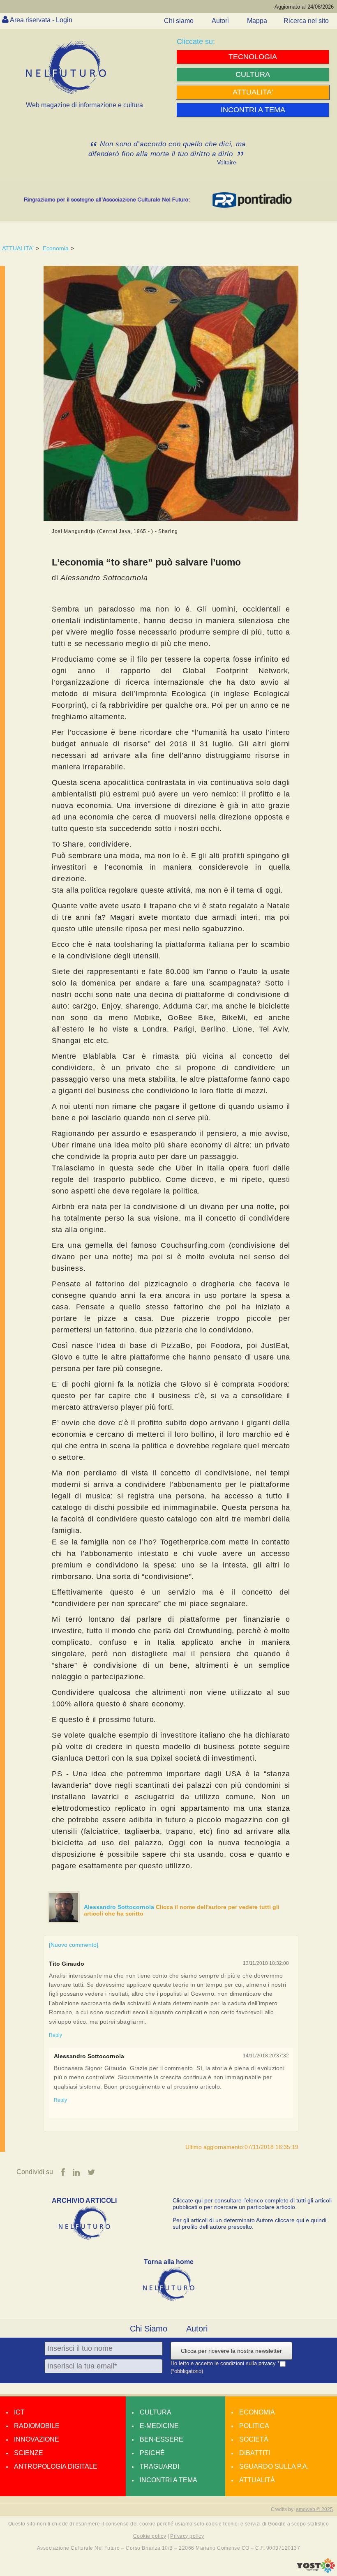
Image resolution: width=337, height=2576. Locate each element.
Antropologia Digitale (56, 2466)
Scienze (29, 2453)
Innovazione (37, 2439)
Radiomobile (37, 2426)
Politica (254, 2426)
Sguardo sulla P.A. (274, 2466)
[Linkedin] (76, 2172)
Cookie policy (150, 2536)
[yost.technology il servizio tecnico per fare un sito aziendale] (316, 2571)
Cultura (156, 2412)
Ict (19, 2412)
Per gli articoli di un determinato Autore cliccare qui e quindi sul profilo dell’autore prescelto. (249, 2223)
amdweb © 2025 (314, 2509)
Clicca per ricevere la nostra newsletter (231, 2351)
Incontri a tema (168, 2480)
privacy (268, 2364)
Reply (55, 2035)
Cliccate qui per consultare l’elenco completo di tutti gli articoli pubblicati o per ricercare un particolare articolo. (252, 2204)
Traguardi (159, 2466)
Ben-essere (162, 2439)
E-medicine (159, 2426)
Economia (56, 248)
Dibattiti (255, 2453)
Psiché (152, 2453)
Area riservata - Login (41, 20)
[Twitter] (91, 2172)
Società (254, 2439)
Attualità (257, 2480)
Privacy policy (187, 2536)
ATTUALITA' (18, 248)
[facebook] (63, 2172)
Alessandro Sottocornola (120, 1907)
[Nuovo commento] (74, 1945)
